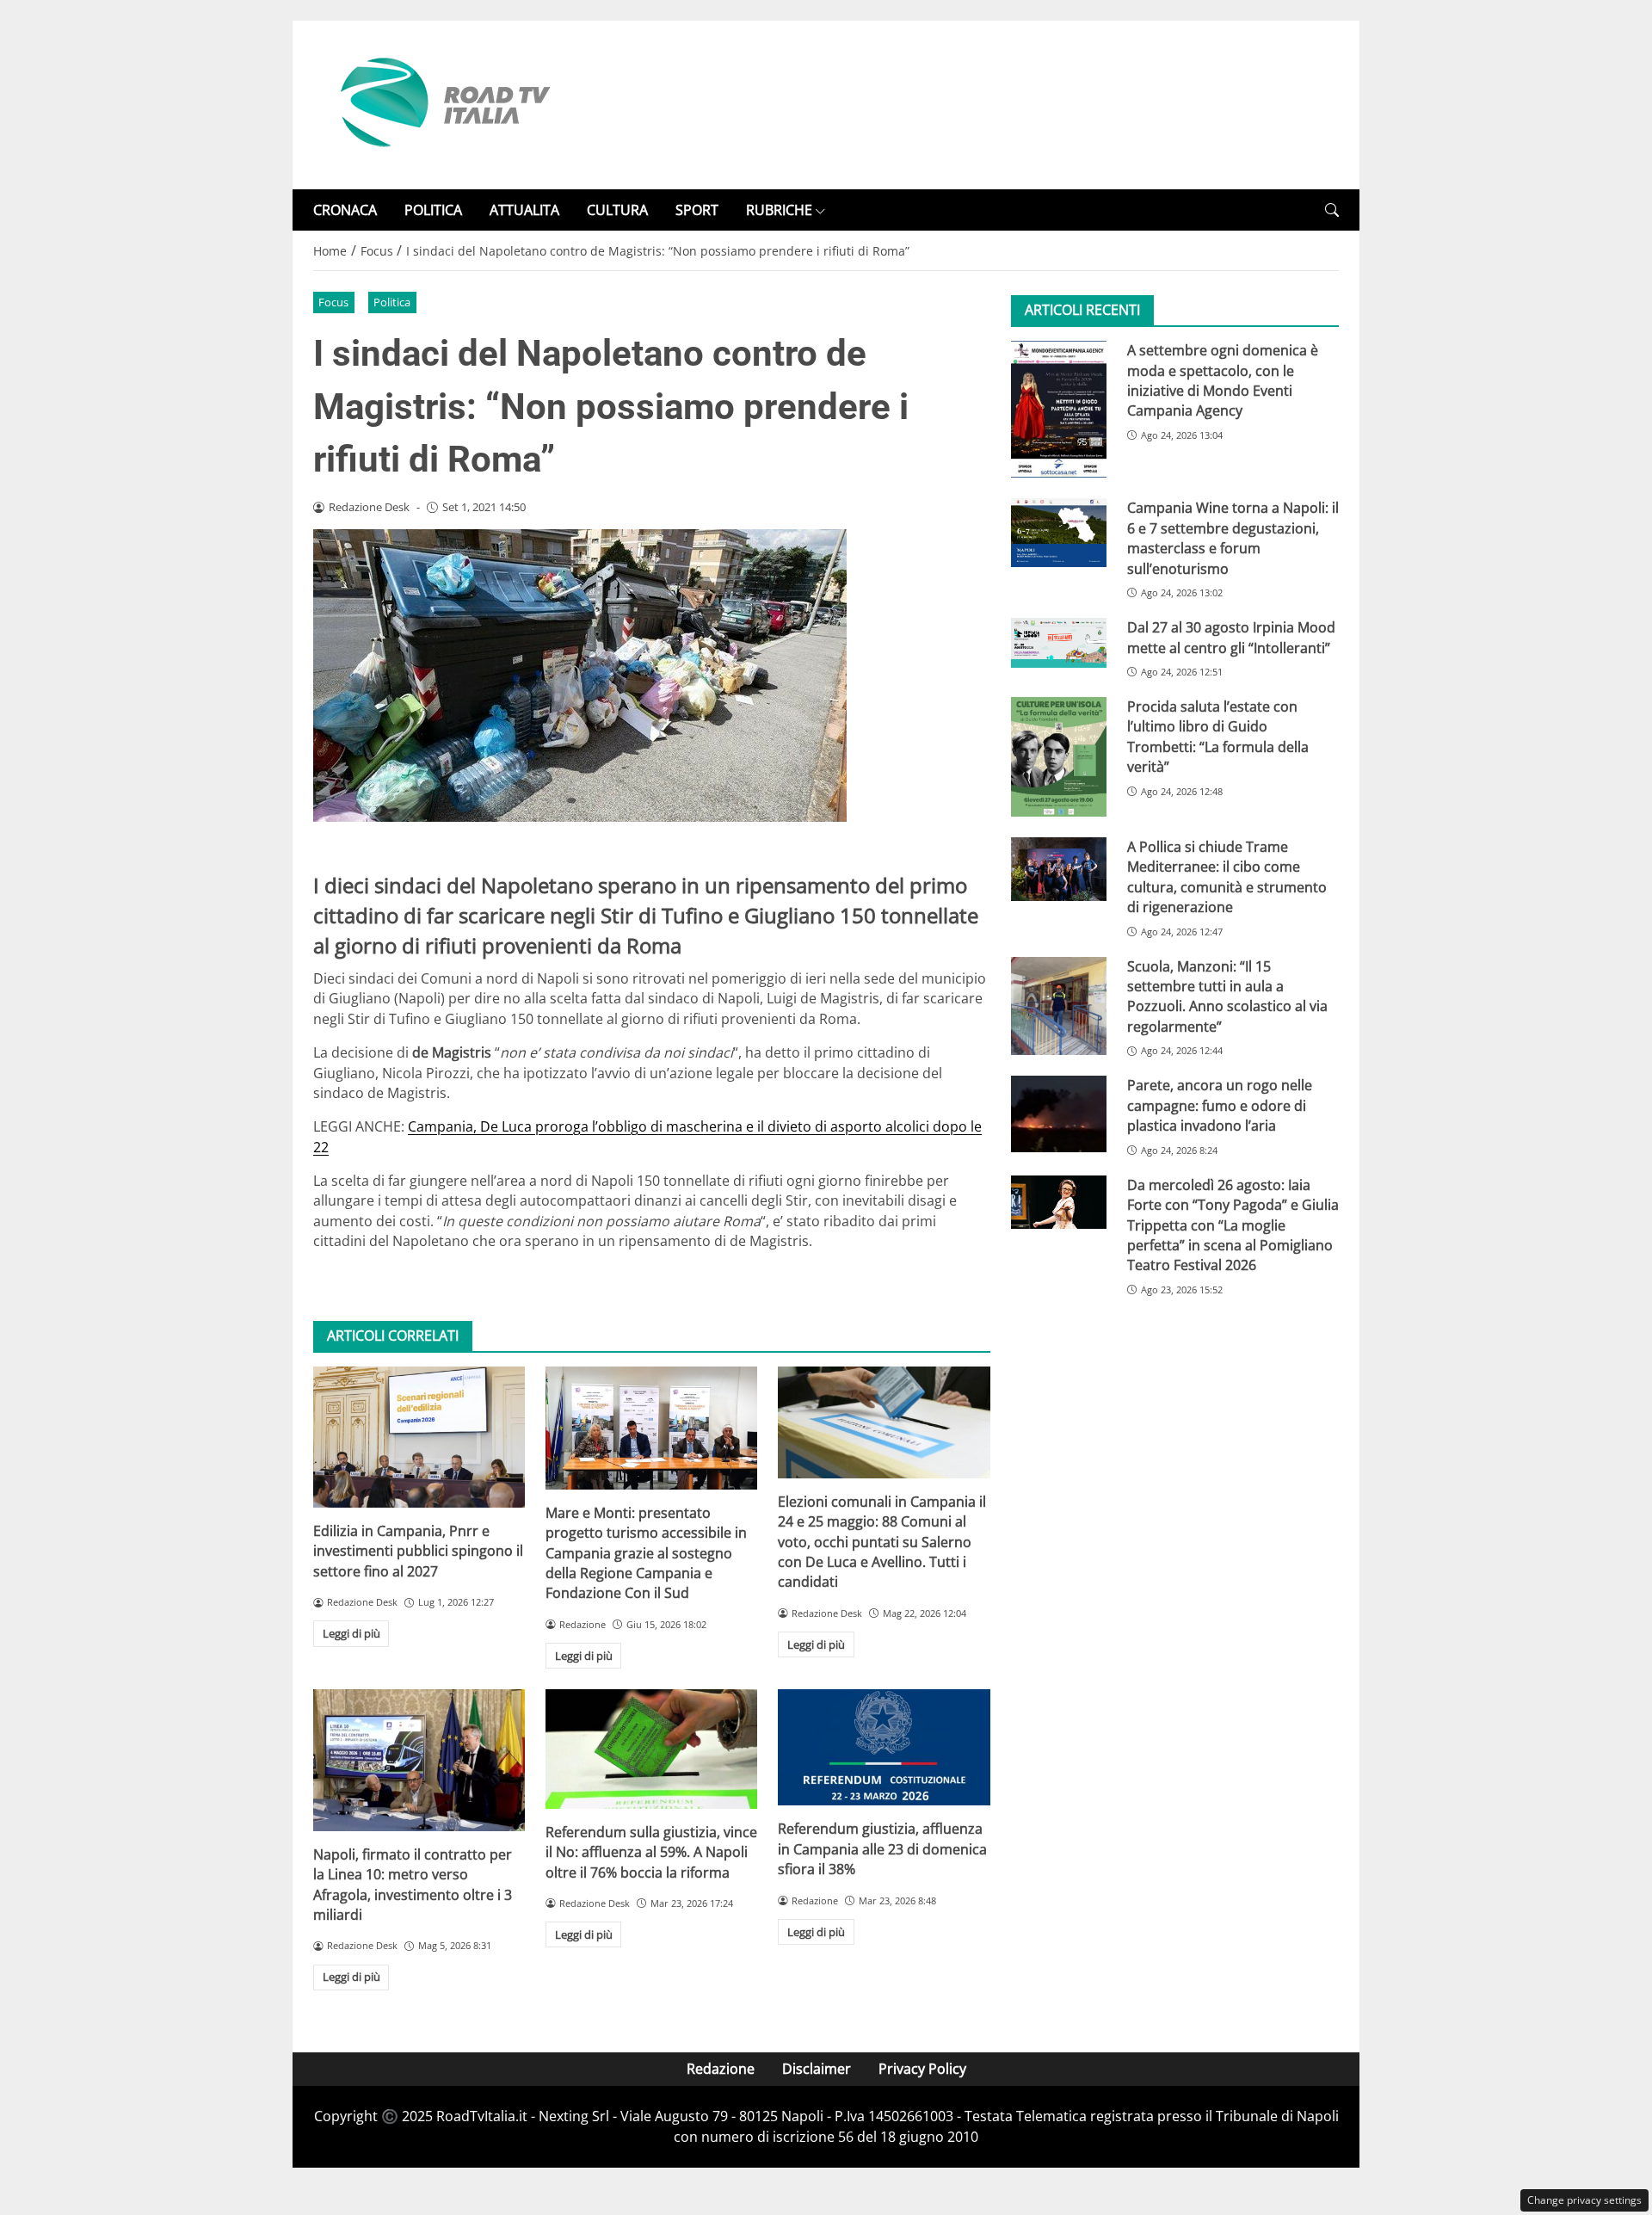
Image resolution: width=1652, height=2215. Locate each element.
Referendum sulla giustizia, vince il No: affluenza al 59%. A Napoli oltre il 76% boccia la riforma (651, 1852)
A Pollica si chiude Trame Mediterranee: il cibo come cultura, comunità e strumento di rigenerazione (1227, 877)
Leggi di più (351, 1633)
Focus (333, 302)
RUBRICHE (779, 210)
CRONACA (345, 210)
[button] (1332, 210)
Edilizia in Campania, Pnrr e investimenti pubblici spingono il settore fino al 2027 (418, 1551)
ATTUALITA (524, 210)
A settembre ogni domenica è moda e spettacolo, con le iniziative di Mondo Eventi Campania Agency (1223, 380)
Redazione (721, 2069)
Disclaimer (817, 2069)
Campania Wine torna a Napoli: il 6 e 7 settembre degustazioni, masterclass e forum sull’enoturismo (1233, 539)
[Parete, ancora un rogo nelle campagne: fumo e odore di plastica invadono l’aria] (1059, 1114)
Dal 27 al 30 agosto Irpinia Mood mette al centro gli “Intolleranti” (1231, 637)
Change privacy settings (1584, 2200)
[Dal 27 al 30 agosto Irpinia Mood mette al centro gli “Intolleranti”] (1059, 643)
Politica (392, 302)
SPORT (697, 210)
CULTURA (617, 210)
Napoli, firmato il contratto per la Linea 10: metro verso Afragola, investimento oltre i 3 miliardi (413, 1885)
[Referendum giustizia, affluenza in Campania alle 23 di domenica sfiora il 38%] (884, 1747)
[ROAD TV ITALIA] (442, 103)
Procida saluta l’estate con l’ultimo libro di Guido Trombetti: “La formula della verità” (1218, 737)
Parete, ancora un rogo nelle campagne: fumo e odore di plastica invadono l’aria (1220, 1106)
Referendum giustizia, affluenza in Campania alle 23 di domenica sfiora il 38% (882, 1849)
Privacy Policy (922, 2069)
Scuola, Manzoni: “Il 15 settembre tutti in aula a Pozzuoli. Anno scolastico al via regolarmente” (1227, 996)
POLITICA (433, 210)
